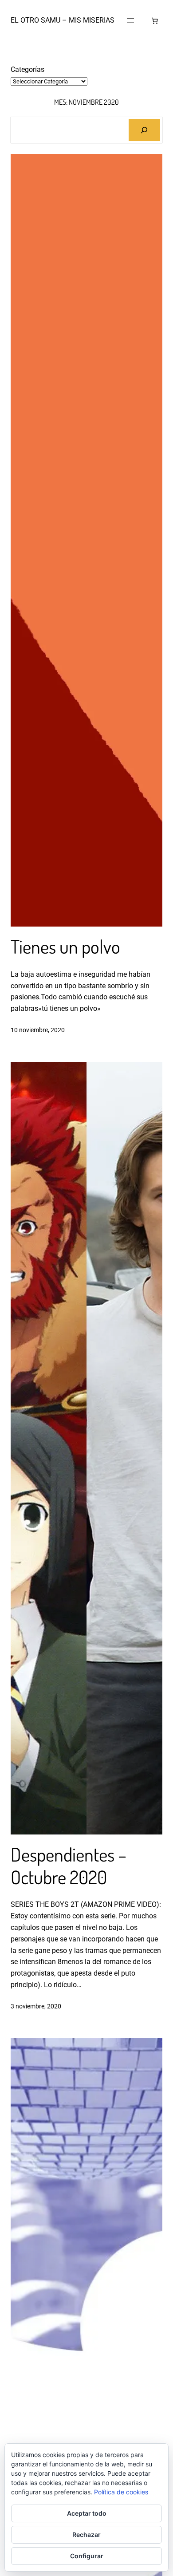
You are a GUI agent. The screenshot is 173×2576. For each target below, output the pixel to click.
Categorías (28, 69)
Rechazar (86, 2535)
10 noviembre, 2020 (38, 1030)
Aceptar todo (87, 2513)
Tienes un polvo (65, 947)
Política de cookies (121, 2492)
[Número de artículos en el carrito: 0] (155, 21)
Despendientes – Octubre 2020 (69, 1866)
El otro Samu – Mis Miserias (63, 20)
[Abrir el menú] (130, 20)
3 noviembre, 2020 (36, 2006)
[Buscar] (144, 130)
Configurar (87, 2556)
